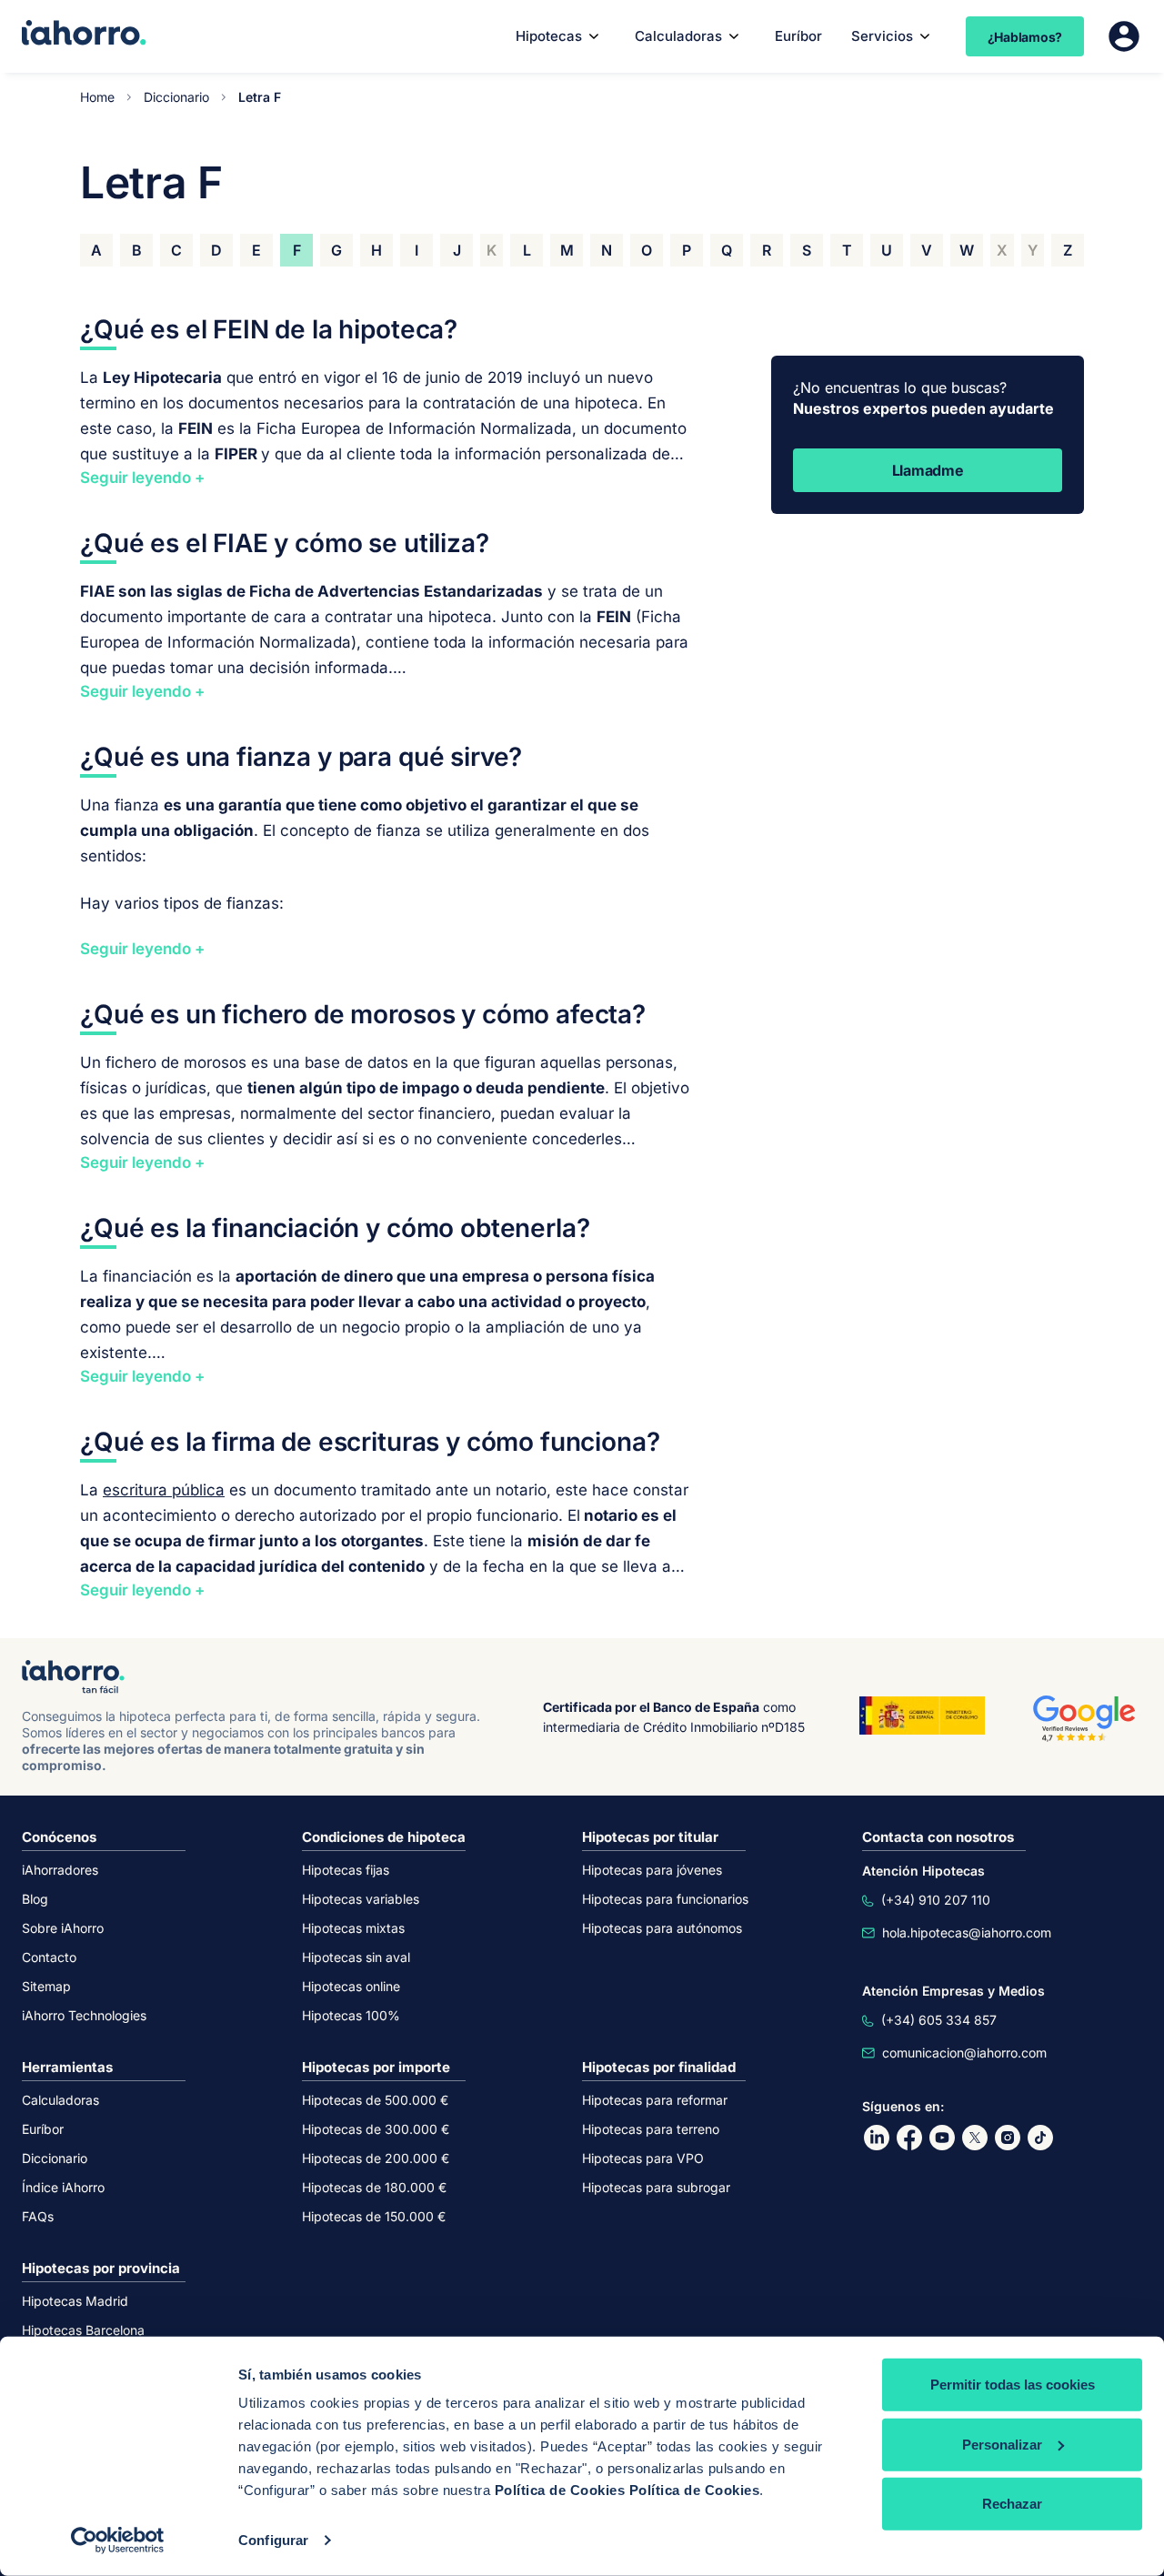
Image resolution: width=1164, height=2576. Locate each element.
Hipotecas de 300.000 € (376, 2129)
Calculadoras (678, 36)
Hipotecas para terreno (651, 2129)
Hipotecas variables (361, 1899)
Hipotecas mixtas (353, 1928)
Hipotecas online (351, 1986)
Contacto (49, 1957)
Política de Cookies (560, 2490)
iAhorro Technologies (84, 2015)
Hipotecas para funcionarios (665, 1899)
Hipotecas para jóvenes (652, 1870)
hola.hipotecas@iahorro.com (967, 1932)
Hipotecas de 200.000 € (376, 2158)
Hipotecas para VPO (643, 2158)
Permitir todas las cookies (1013, 2385)
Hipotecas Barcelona (83, 2330)
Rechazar (1012, 2504)
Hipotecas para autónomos (662, 1928)
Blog (35, 1899)
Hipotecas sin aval (356, 1957)
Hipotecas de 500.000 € (375, 2100)
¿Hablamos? (1025, 37)
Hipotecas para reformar (655, 2100)
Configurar (273, 2540)
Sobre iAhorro (63, 1928)
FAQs (38, 2216)
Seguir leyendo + (142, 478)
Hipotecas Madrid (75, 2301)
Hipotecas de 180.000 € (374, 2187)
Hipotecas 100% (351, 2015)
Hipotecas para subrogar (656, 2187)
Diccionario (176, 97)
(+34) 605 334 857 (939, 2020)
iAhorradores (60, 1870)
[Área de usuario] (1124, 36)
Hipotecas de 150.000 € (374, 2216)
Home (97, 97)
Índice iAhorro (63, 2187)
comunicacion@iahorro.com (964, 2053)
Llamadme (928, 470)
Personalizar (1002, 2444)
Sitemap (46, 1986)
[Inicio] (84, 35)
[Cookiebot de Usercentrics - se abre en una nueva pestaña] (118, 2541)
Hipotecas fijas (346, 1870)
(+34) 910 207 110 (936, 1900)
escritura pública (164, 1490)
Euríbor (798, 36)
